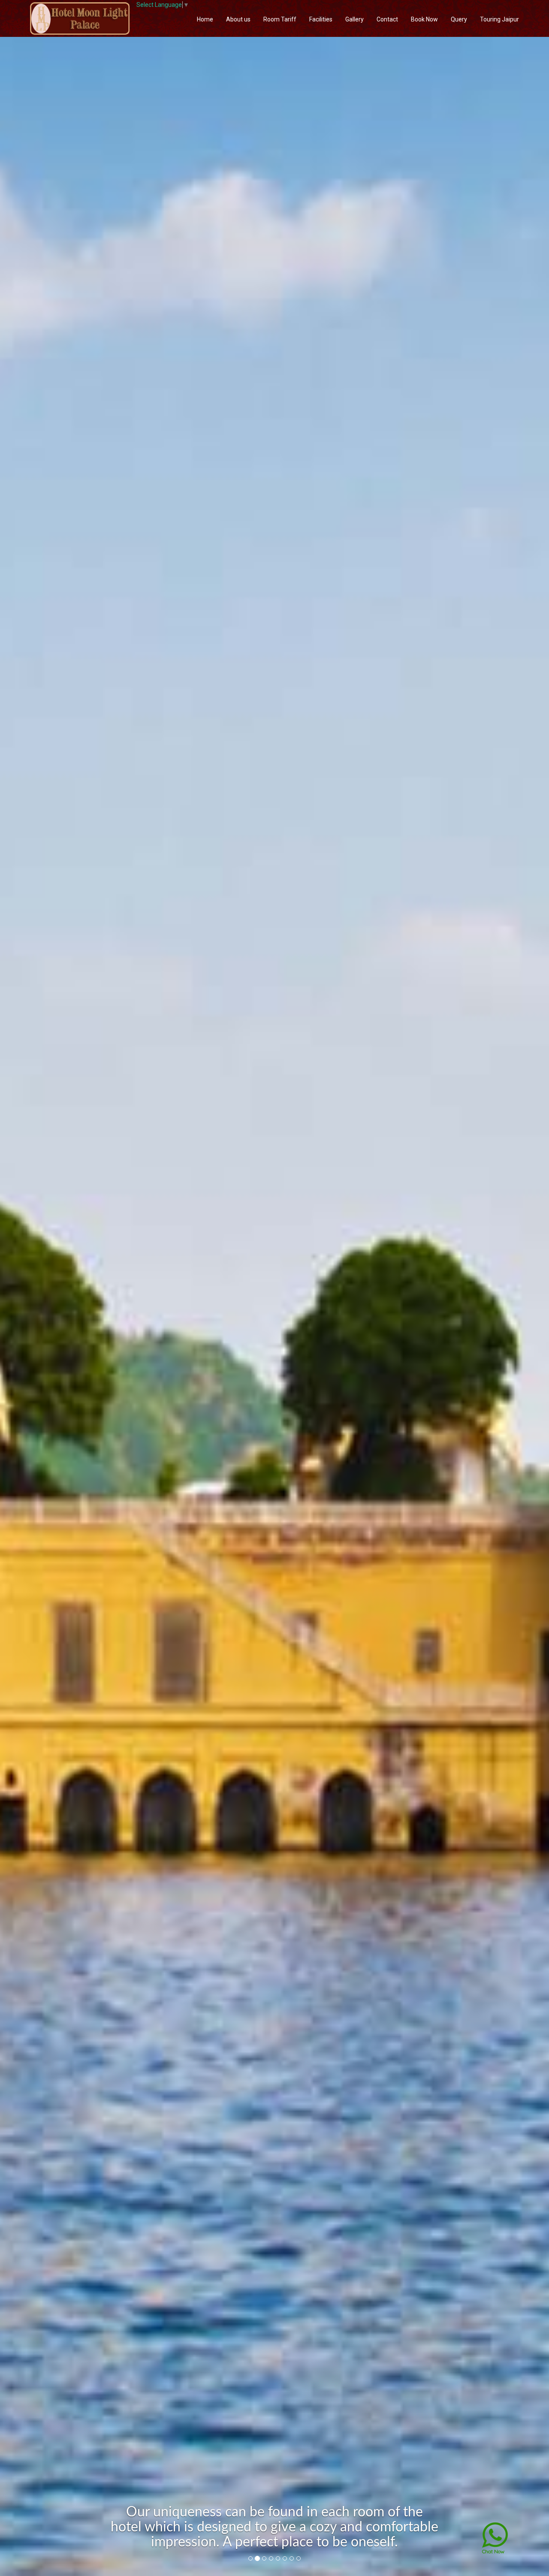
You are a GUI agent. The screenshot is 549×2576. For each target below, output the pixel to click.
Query (459, 19)
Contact (387, 19)
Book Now (424, 19)
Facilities (321, 19)
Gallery (354, 19)
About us (238, 19)
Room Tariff (280, 19)
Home (205, 19)
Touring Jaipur (499, 19)
